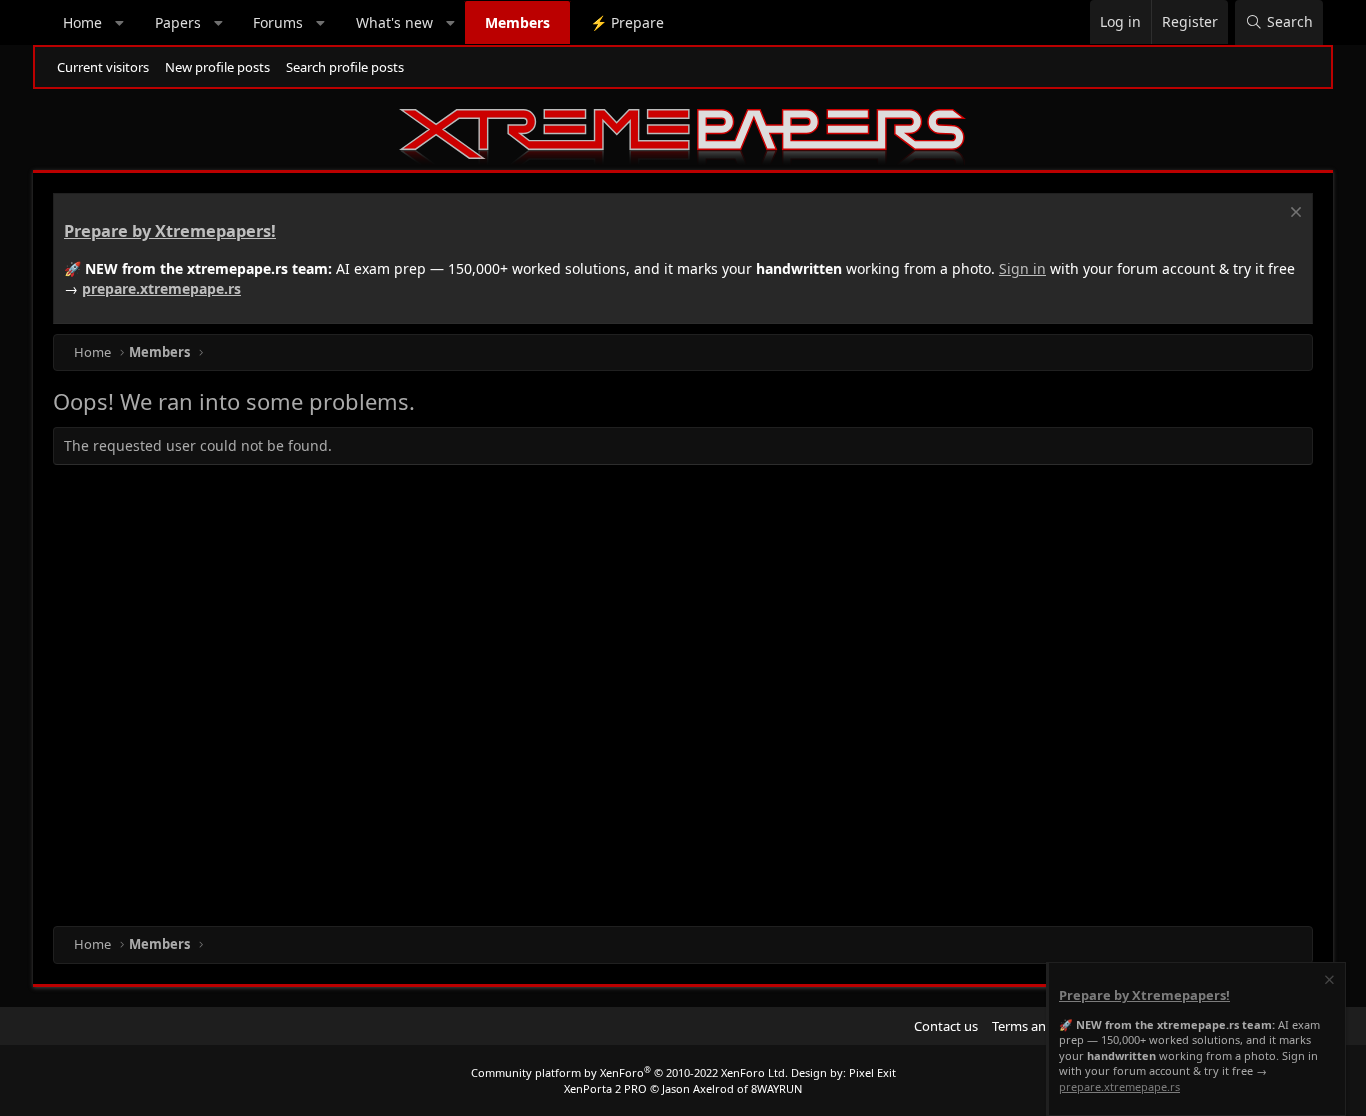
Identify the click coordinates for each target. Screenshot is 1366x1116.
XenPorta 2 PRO (605, 1088)
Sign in (1022, 268)
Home (82, 22)
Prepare (627, 22)
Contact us (946, 1026)
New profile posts (217, 67)
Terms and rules (1039, 1026)
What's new (394, 22)
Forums (278, 22)
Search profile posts (345, 67)
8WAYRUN (776, 1088)
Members (517, 22)
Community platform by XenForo (629, 1072)
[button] (120, 23)
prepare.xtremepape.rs (161, 288)
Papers (178, 22)
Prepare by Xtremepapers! (170, 231)
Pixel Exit (872, 1072)
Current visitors (103, 67)
